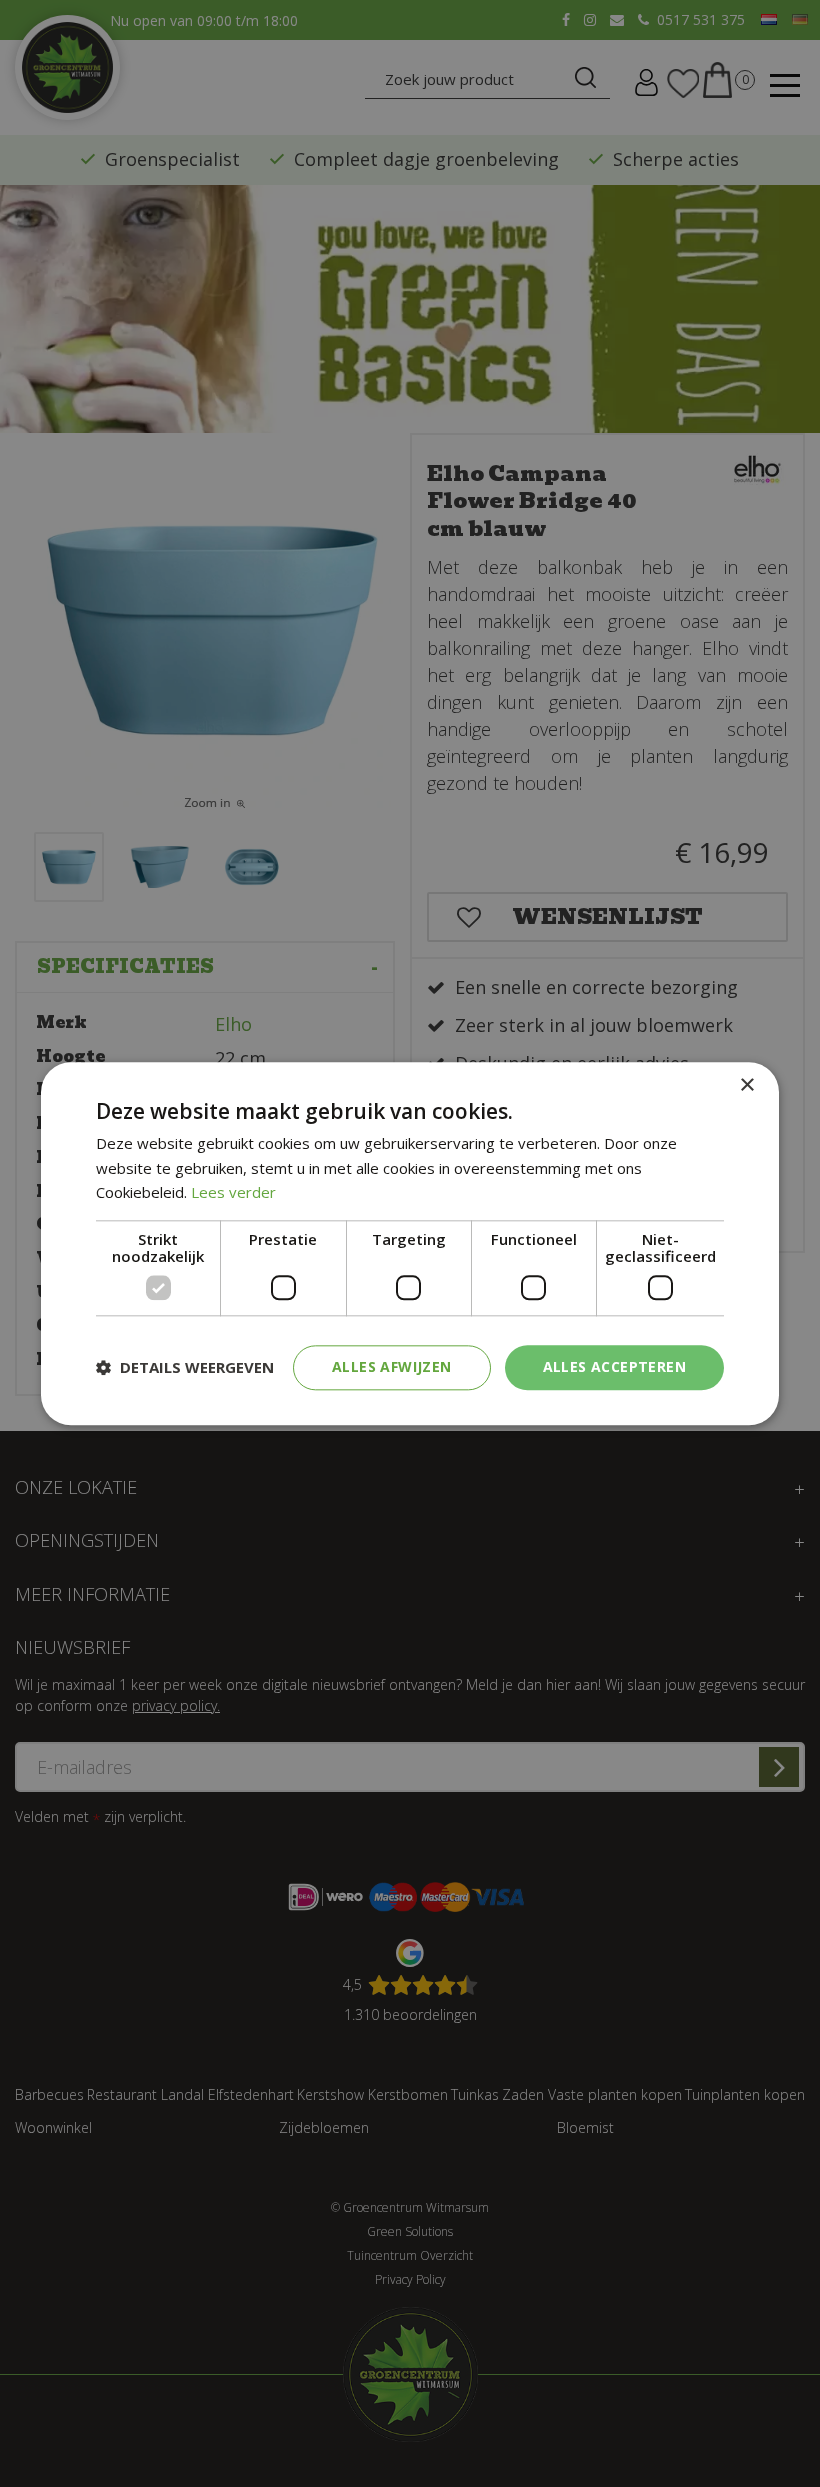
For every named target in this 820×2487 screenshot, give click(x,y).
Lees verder (233, 1193)
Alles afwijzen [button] (392, 1366)
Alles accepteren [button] (614, 1366)
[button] (185, 1368)
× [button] (746, 1085)
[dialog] (410, 1243)
